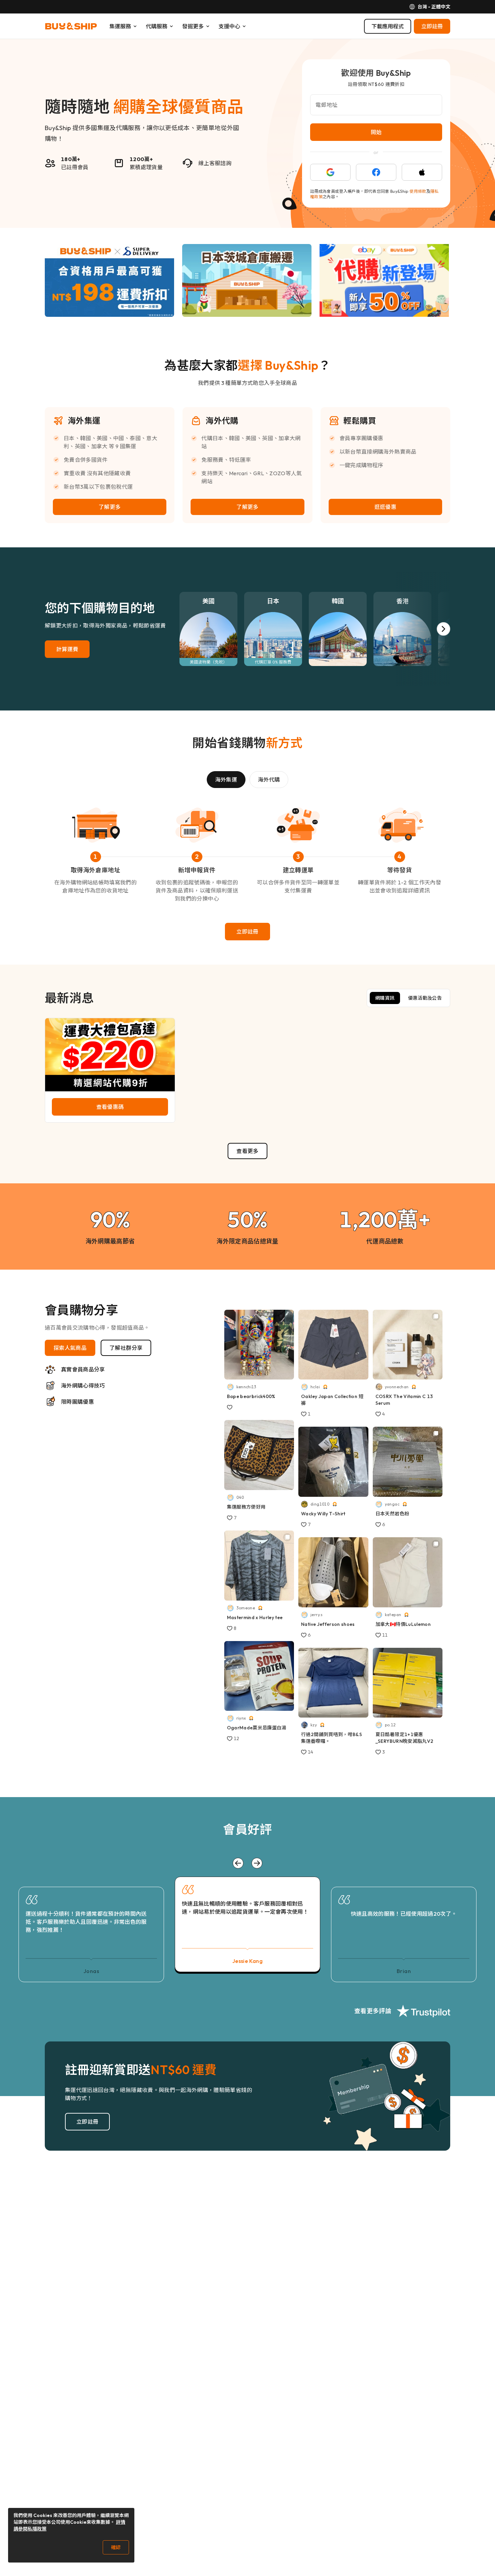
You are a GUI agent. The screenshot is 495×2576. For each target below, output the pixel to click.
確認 (116, 2547)
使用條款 (418, 191)
